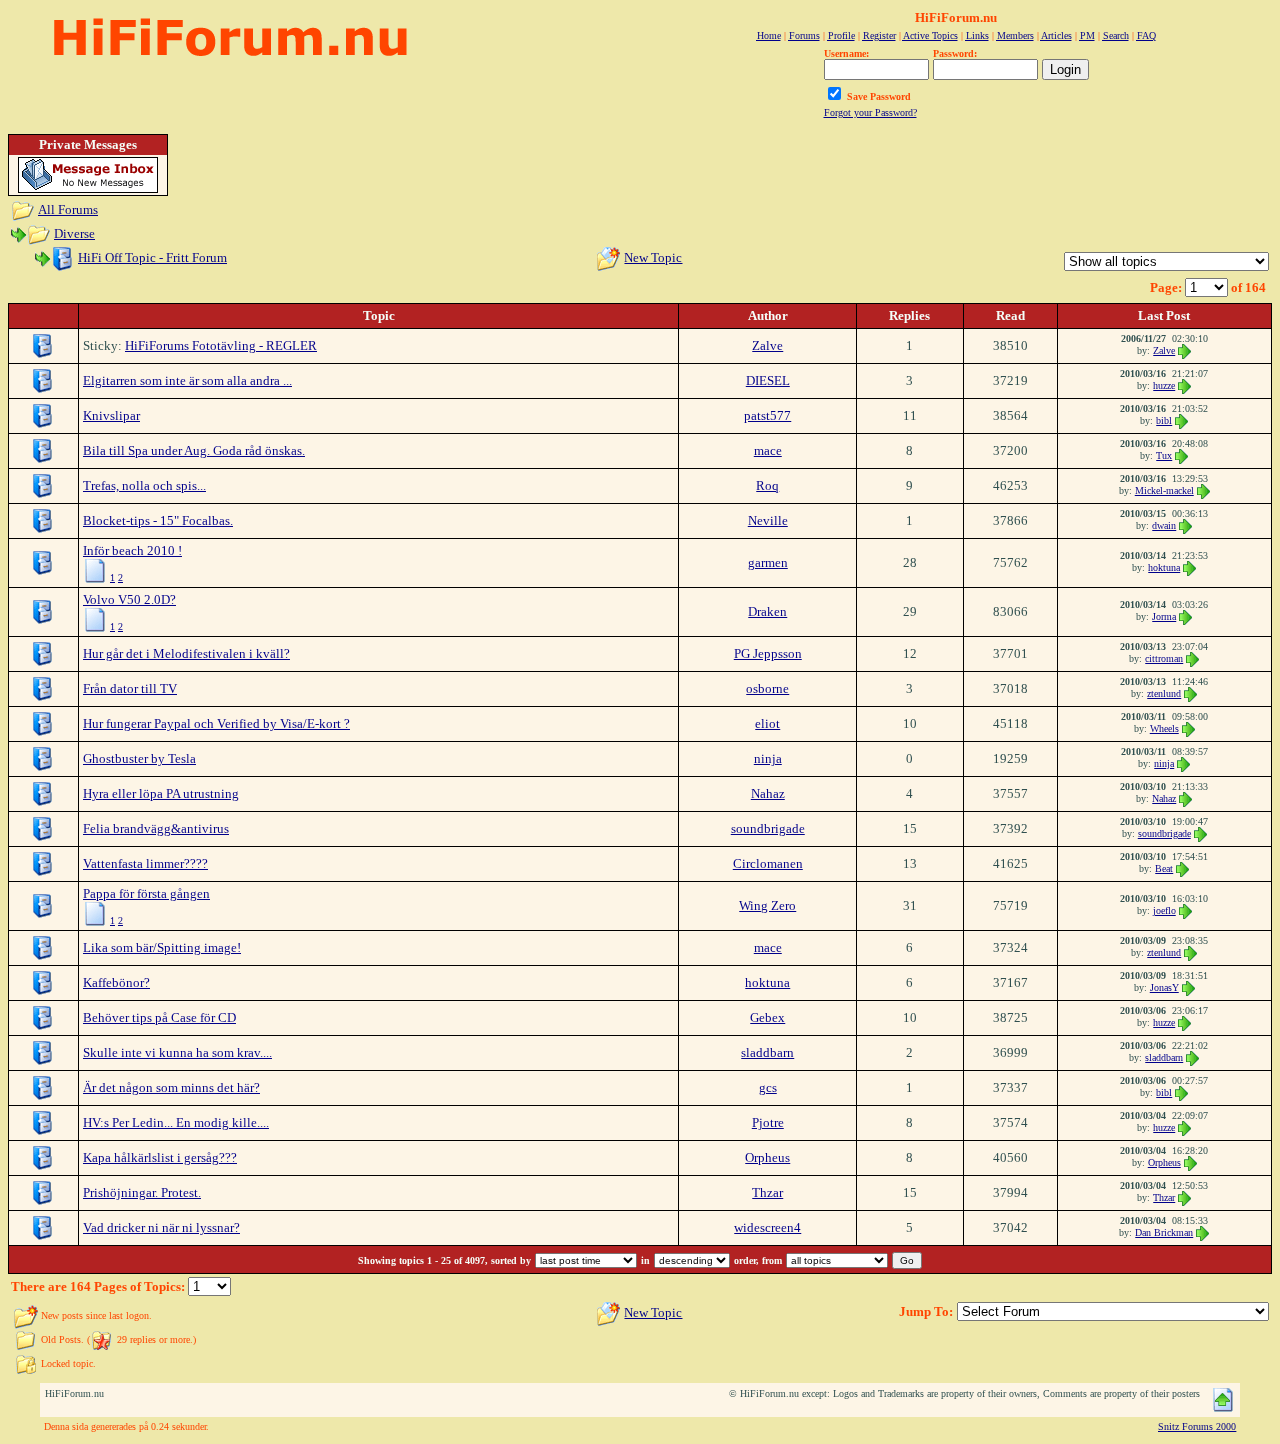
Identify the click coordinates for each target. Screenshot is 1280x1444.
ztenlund (1164, 693)
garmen (768, 562)
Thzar (767, 1192)
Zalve (767, 345)
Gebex (767, 1017)
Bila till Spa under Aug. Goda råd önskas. (194, 450)
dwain (1164, 525)
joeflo (1164, 910)
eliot (767, 723)
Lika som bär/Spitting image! (162, 947)
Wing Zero (767, 905)
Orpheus (767, 1157)
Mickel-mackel (1164, 490)
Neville (768, 520)
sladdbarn (767, 1052)
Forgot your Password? (870, 112)
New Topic (653, 257)
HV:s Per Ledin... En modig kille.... (176, 1122)
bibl (1164, 420)
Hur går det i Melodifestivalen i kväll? (186, 653)
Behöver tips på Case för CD (159, 1017)
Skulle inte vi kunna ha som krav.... (177, 1052)
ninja (768, 758)
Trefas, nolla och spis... (144, 485)
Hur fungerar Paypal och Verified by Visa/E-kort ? (216, 723)
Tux (1164, 455)
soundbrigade (768, 828)
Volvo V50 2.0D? (129, 599)
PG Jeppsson (768, 653)
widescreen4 (767, 1227)
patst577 (767, 415)
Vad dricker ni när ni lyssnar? (161, 1227)
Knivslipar (111, 415)
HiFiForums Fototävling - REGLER (221, 345)
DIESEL (768, 380)
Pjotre (768, 1122)
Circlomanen (768, 863)
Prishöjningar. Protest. (142, 1192)
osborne (767, 688)
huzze (1164, 385)
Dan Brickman (1164, 1232)
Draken (767, 611)
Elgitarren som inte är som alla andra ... (187, 380)
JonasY (1164, 987)
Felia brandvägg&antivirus (156, 828)
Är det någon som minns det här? (171, 1087)
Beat (1164, 868)
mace (768, 450)
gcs (768, 1087)
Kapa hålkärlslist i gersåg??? (160, 1157)
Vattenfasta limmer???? (145, 863)
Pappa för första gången (146, 893)
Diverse (74, 233)
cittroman (1164, 658)
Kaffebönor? (116, 982)
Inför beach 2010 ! (132, 550)
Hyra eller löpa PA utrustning (161, 793)
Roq (767, 485)
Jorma (1164, 616)
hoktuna (1164, 567)
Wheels (1164, 728)
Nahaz (768, 793)
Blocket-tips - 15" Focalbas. (158, 520)
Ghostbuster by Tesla (139, 758)
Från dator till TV (130, 688)
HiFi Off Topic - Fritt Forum (152, 257)
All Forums (68, 209)
